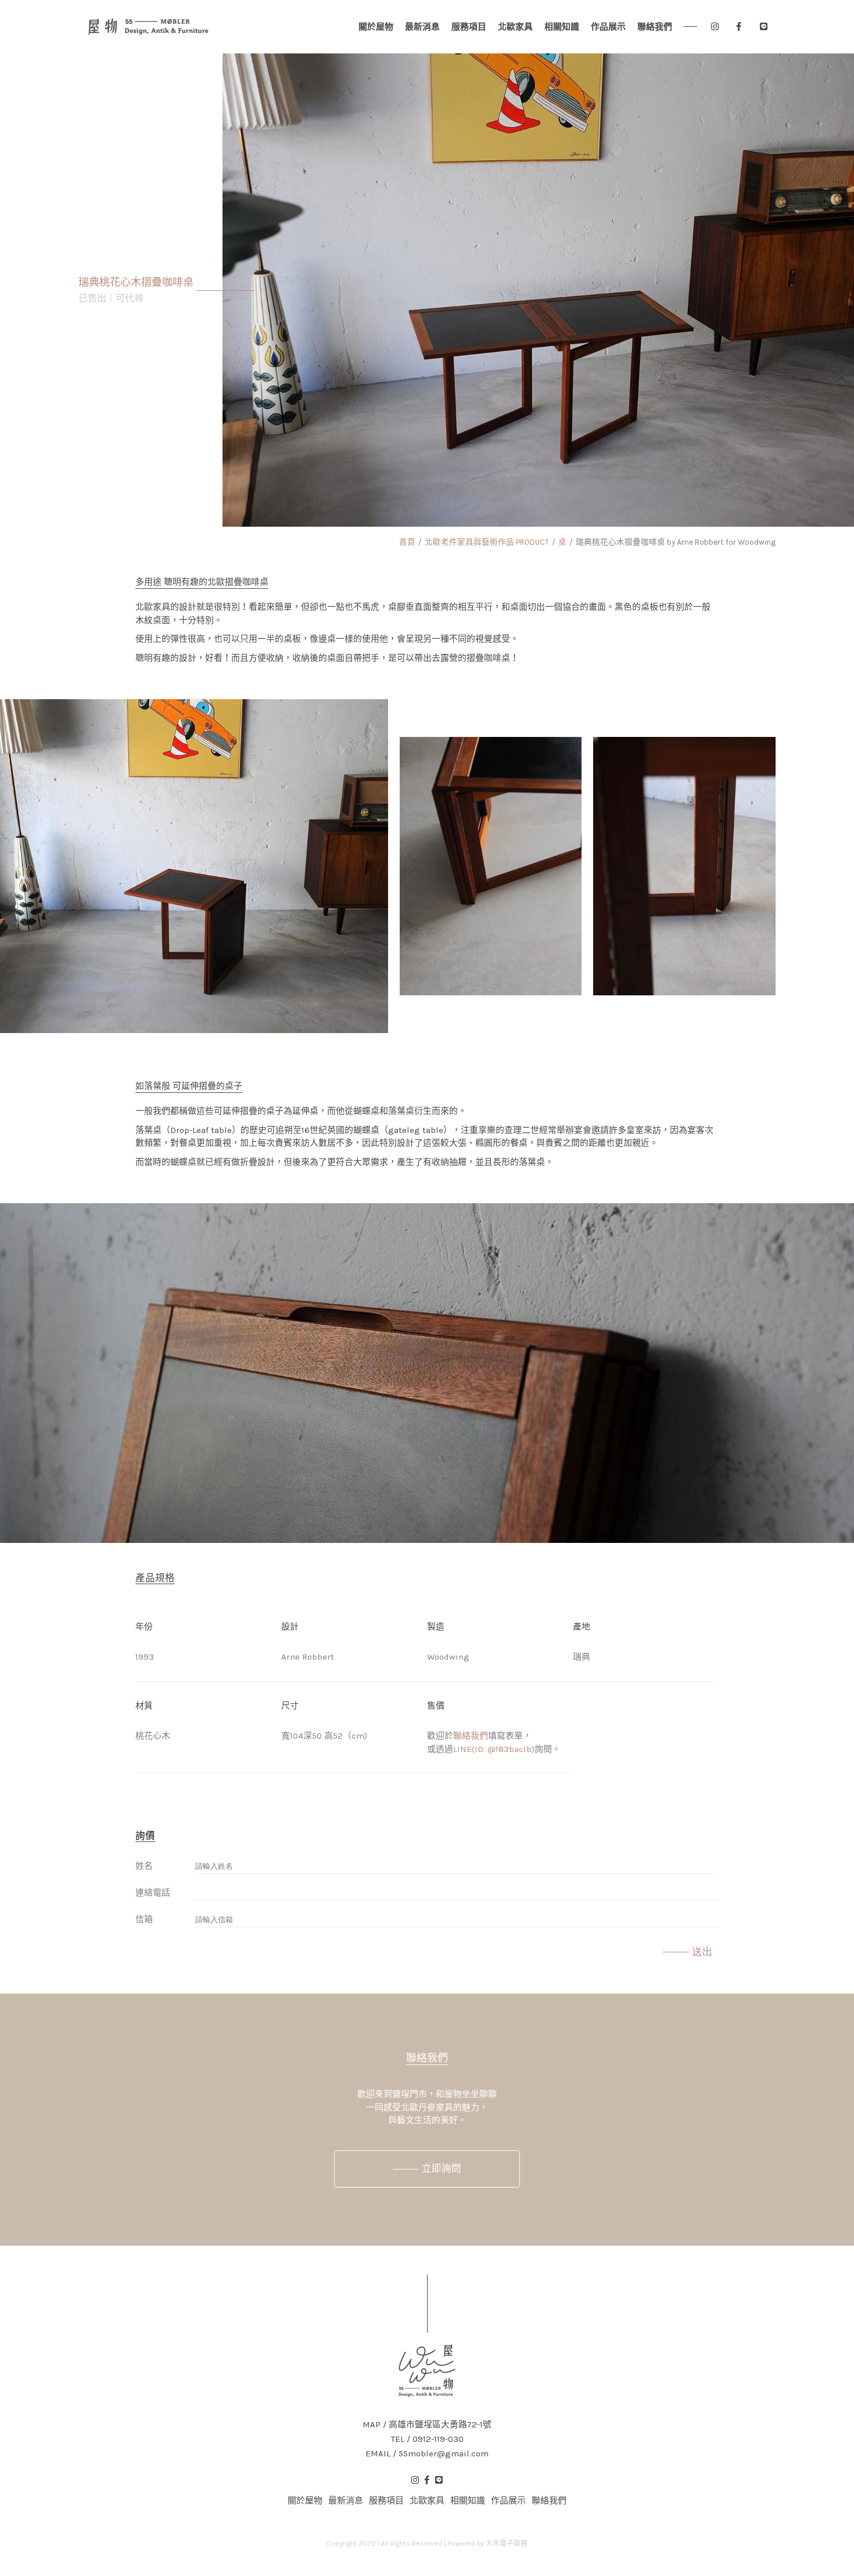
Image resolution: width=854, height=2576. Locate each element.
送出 (702, 1952)
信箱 (144, 1919)
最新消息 (422, 27)
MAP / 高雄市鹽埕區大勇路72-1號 (427, 2425)
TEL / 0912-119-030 (427, 2439)
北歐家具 (515, 27)
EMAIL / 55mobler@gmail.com (427, 2454)
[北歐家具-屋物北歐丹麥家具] (148, 27)
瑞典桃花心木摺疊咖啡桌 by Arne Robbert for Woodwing (676, 542)
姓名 (144, 1866)
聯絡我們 (655, 27)
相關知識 (562, 27)
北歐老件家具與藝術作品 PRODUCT (487, 542)
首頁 (407, 542)
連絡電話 (153, 1893)
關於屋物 (376, 27)
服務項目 (469, 27)
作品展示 (608, 27)
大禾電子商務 (507, 2543)
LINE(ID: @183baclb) (494, 1749)
